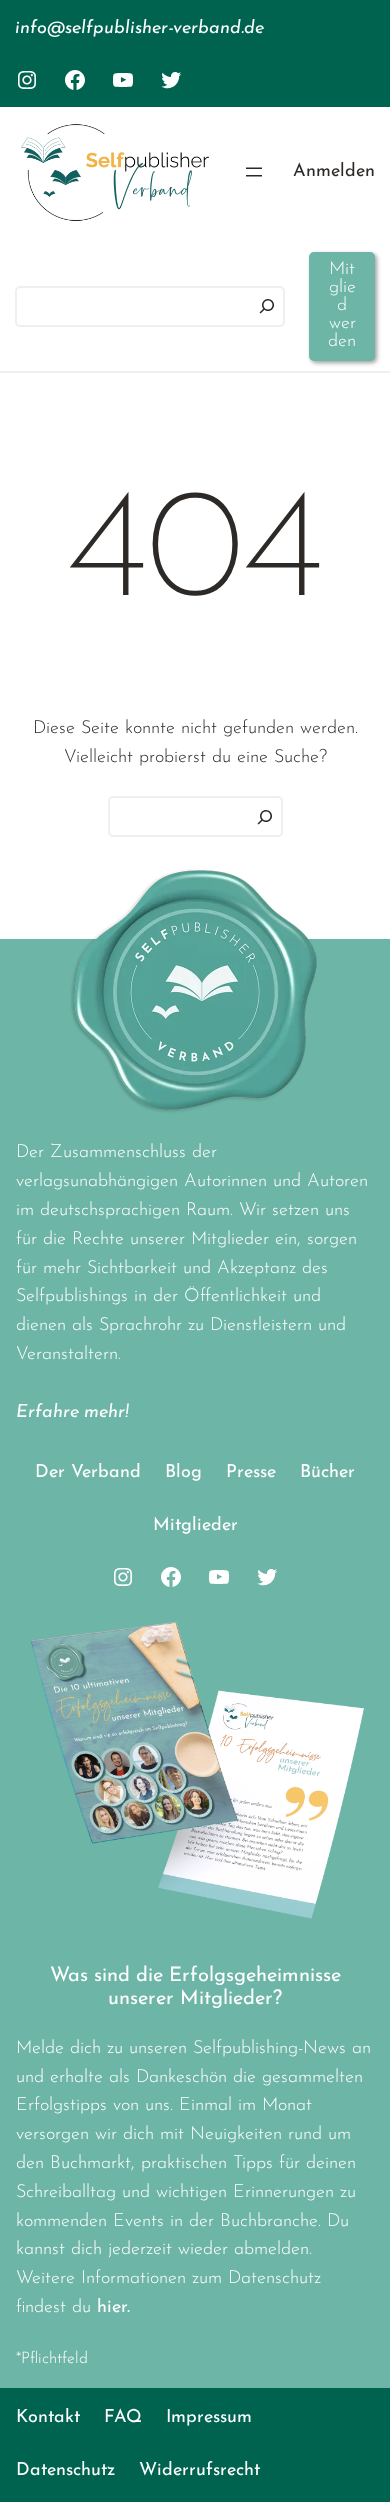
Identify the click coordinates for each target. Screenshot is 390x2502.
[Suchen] (267, 306)
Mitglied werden (342, 306)
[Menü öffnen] (254, 172)
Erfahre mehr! (72, 1413)
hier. (113, 2308)
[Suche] (265, 816)
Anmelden (334, 172)
